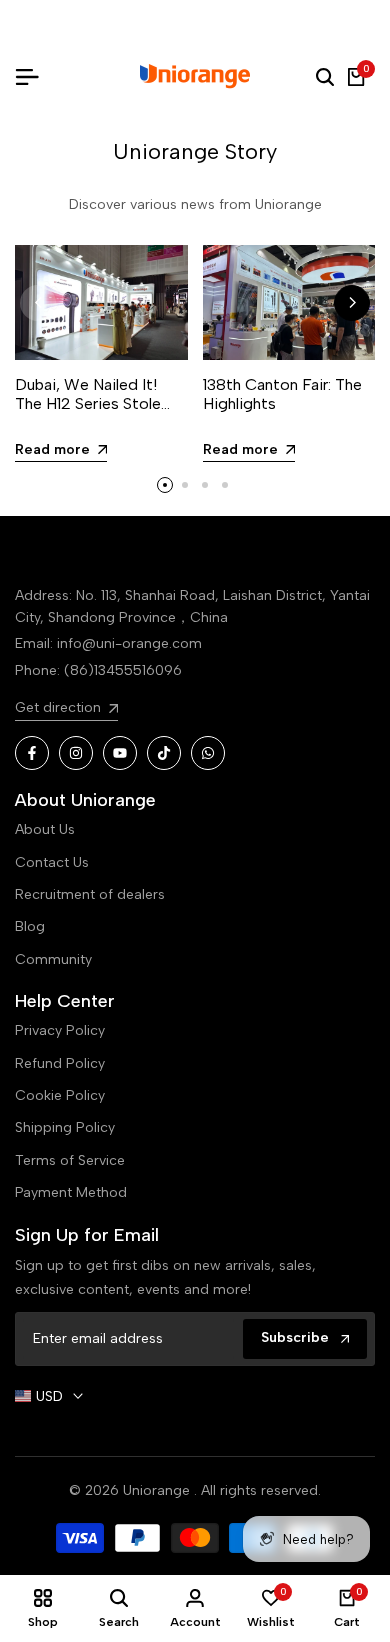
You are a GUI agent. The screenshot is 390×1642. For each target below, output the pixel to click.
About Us (45, 829)
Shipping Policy (65, 1127)
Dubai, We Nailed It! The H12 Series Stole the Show (88, 403)
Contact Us (52, 862)
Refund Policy (60, 1063)
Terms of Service (70, 1160)
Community (53, 959)
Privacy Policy (60, 1030)
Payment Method (71, 1192)
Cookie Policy (60, 1095)
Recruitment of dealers (90, 894)
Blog (30, 926)
